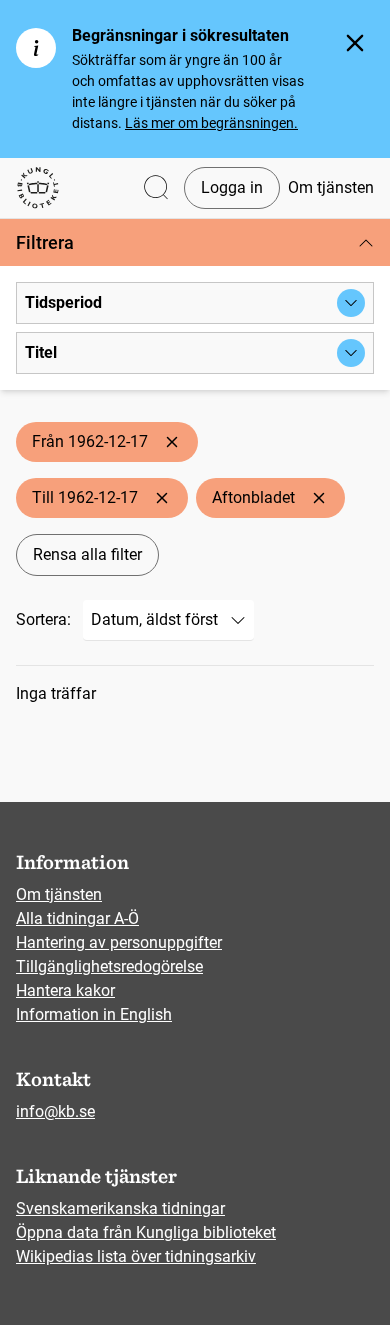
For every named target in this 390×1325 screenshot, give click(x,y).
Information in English (94, 1014)
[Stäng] (355, 43)
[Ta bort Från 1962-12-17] (172, 442)
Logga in (232, 187)
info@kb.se (55, 1111)
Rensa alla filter (87, 554)
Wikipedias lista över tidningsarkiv (136, 1256)
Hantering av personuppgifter (119, 942)
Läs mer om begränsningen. (211, 123)
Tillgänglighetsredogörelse (109, 966)
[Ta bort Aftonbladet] (319, 498)
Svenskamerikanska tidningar (120, 1208)
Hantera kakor (65, 990)
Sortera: (43, 619)
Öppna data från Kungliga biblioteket (146, 1232)
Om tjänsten (331, 187)
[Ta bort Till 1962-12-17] (162, 498)
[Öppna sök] (156, 188)
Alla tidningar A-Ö (77, 918)
